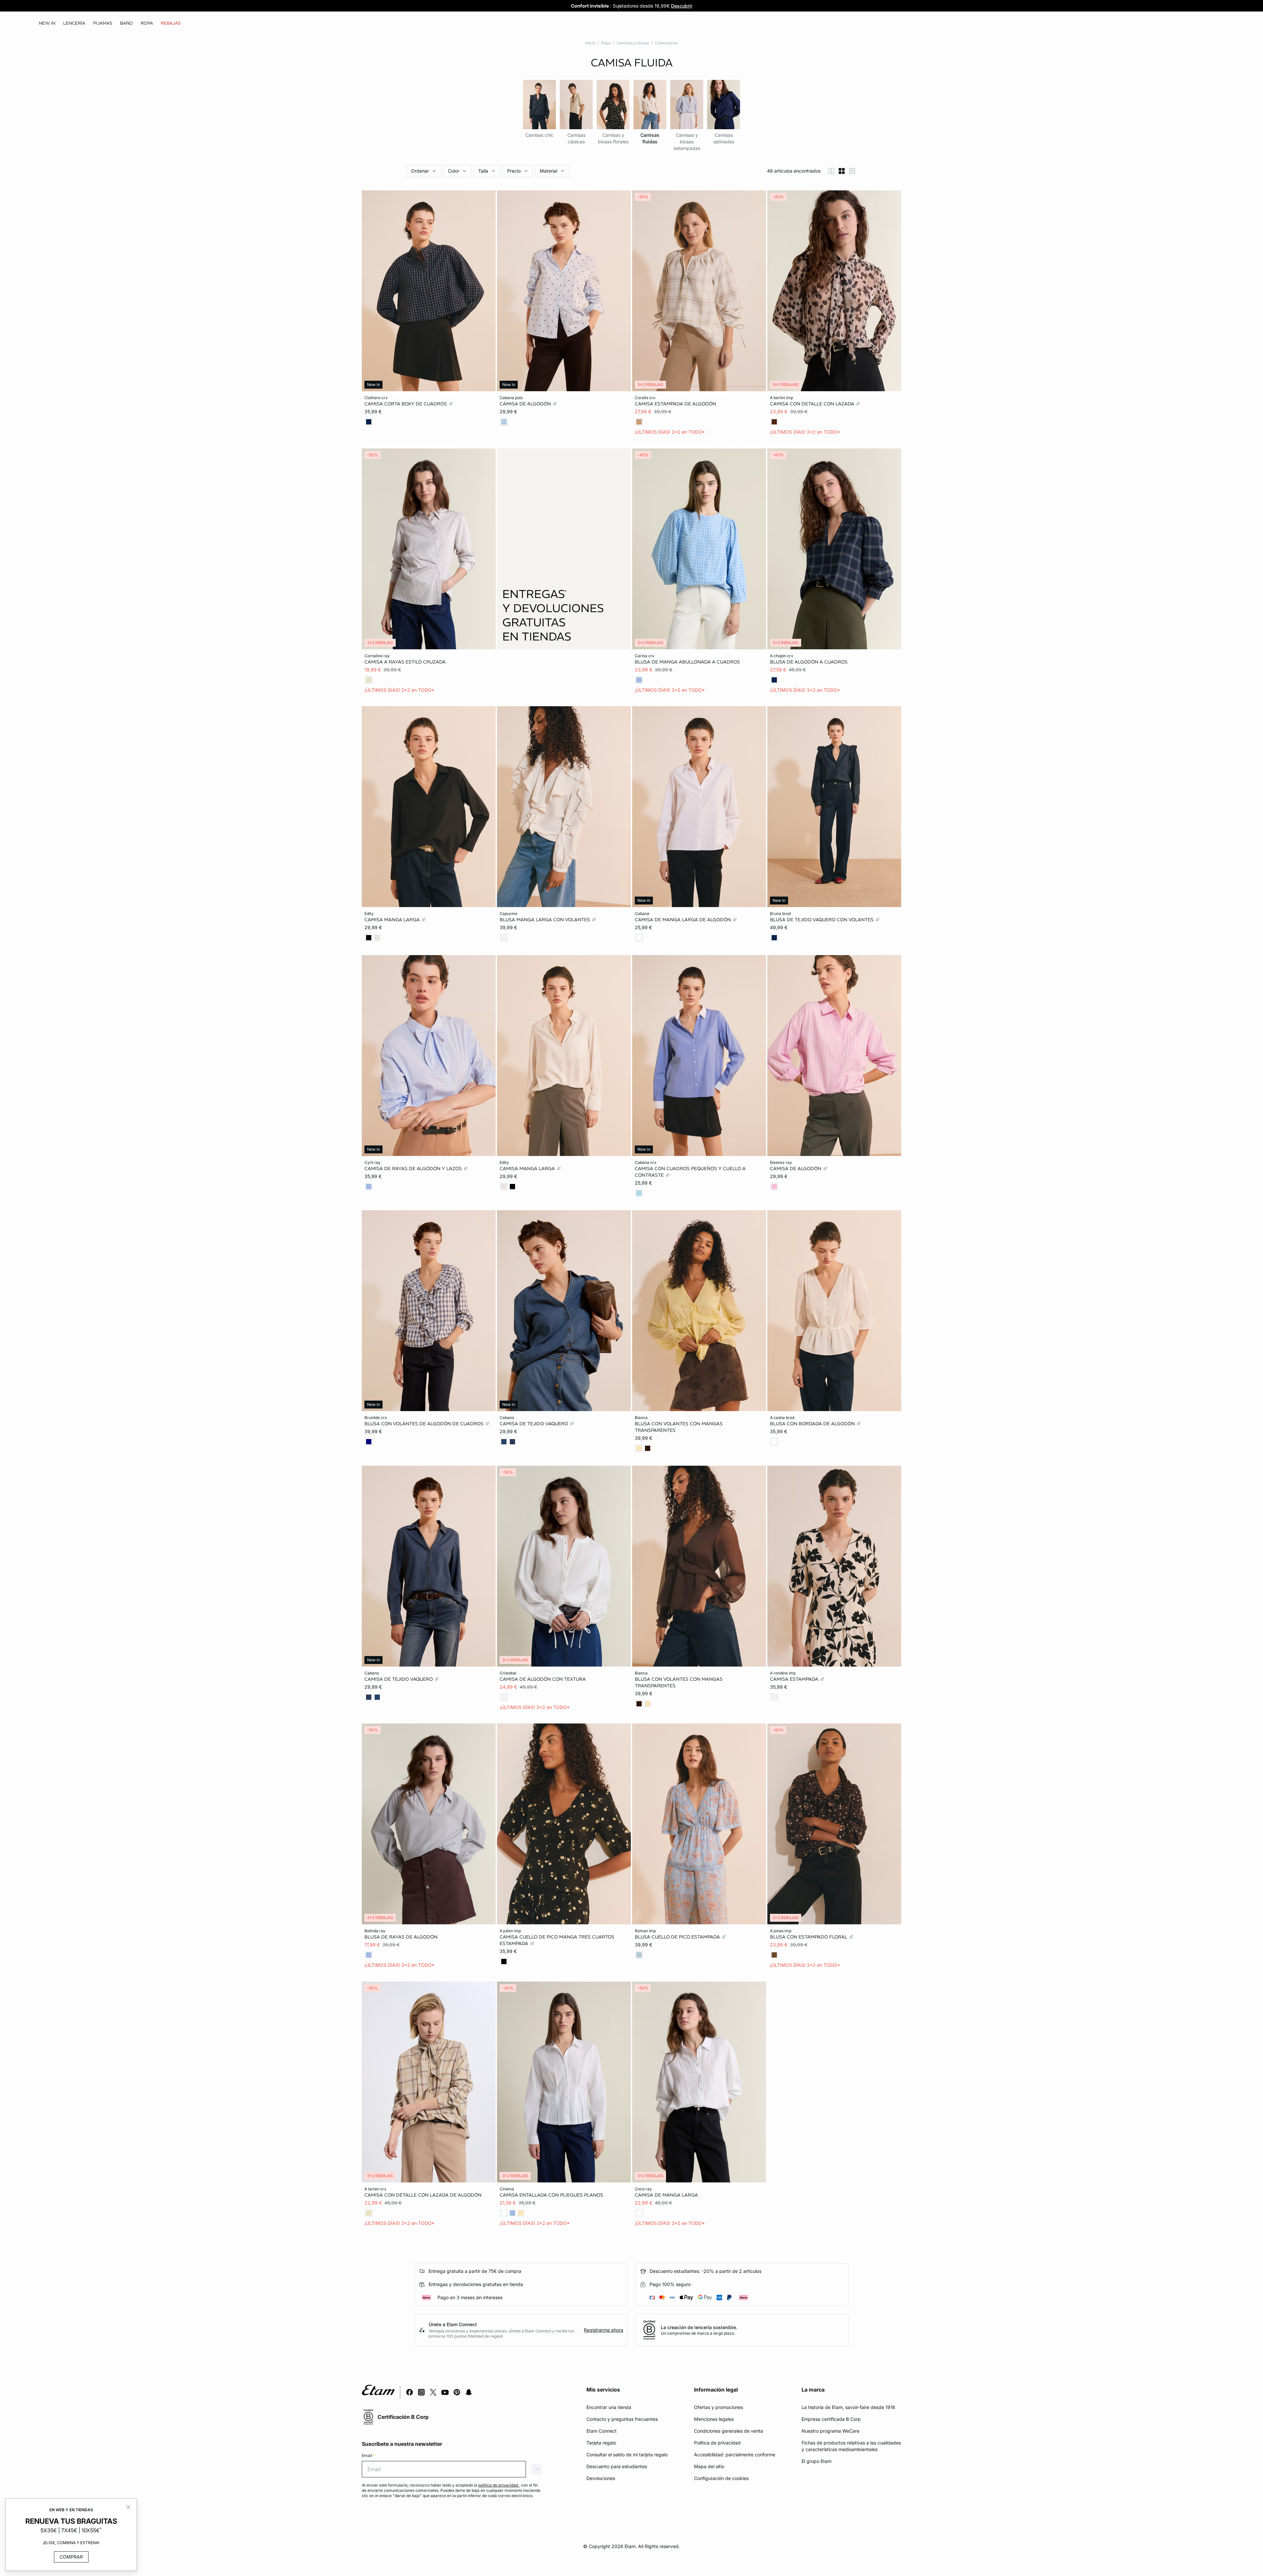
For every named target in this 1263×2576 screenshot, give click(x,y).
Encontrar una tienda (609, 2407)
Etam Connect (602, 2431)
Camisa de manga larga (666, 2195)
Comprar (71, 2557)
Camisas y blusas (633, 43)
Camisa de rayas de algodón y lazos (414, 1168)
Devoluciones (601, 2478)
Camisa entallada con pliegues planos (551, 2195)
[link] (47, 23)
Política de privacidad (717, 2443)
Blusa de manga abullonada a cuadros (687, 662)
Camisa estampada (795, 1679)
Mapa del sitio (709, 2466)
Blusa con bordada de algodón (813, 1424)
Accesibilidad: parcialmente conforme (735, 2455)
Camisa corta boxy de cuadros (406, 404)
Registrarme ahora (604, 2330)
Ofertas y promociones (718, 2407)
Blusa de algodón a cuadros (809, 662)
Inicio (590, 43)
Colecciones (666, 43)
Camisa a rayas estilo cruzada (405, 662)
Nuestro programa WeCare (830, 2431)
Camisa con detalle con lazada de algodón (423, 2195)
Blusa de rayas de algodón (401, 1937)
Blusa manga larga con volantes (545, 920)
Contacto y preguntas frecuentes (622, 2419)
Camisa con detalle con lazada (813, 404)
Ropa (606, 43)
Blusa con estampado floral (809, 1937)
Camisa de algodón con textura (543, 1679)
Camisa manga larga (393, 920)
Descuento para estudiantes (617, 2466)
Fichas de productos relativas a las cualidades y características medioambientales (851, 2446)
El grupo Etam (817, 2461)
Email (368, 2456)
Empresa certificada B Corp (831, 2419)
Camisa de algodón (526, 404)
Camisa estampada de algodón (675, 404)
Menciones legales (714, 2419)
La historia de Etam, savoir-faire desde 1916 (848, 2407)
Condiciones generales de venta (729, 2431)
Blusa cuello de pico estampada (678, 1937)
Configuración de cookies (721, 2478)
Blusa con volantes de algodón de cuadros (425, 1424)
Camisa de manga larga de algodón (683, 920)
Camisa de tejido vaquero (534, 1424)
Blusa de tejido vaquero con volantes (822, 920)
